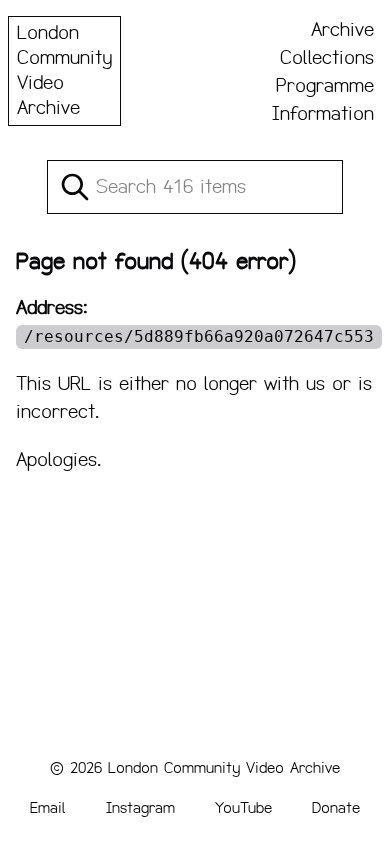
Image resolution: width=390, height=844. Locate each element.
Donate (336, 807)
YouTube (243, 807)
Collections (327, 58)
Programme (325, 86)
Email (48, 807)
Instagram (140, 807)
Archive (342, 30)
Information (323, 114)
